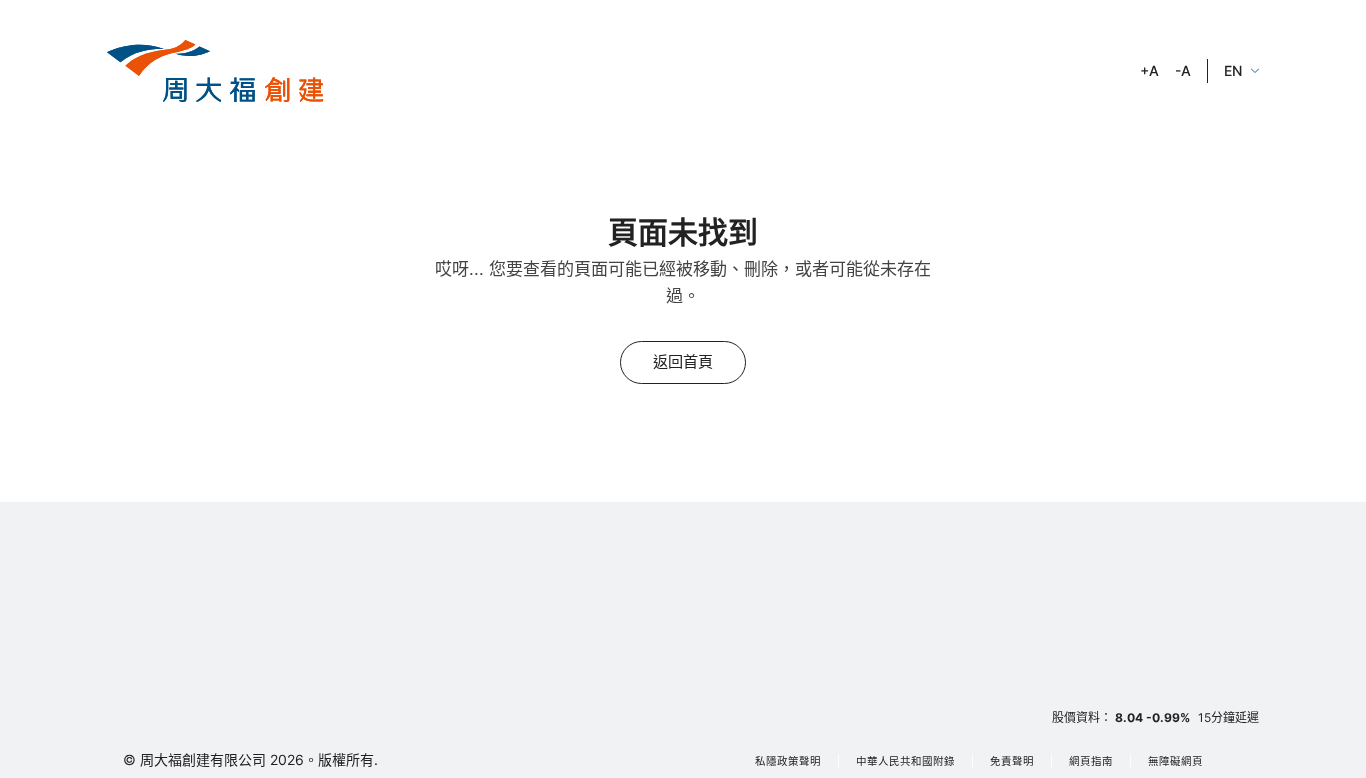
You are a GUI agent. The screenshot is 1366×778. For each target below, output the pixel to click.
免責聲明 (1012, 761)
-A (1183, 70)
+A (1149, 70)
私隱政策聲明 (788, 761)
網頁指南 (1091, 761)
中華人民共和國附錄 (905, 761)
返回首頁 (683, 361)
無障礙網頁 (1175, 761)
